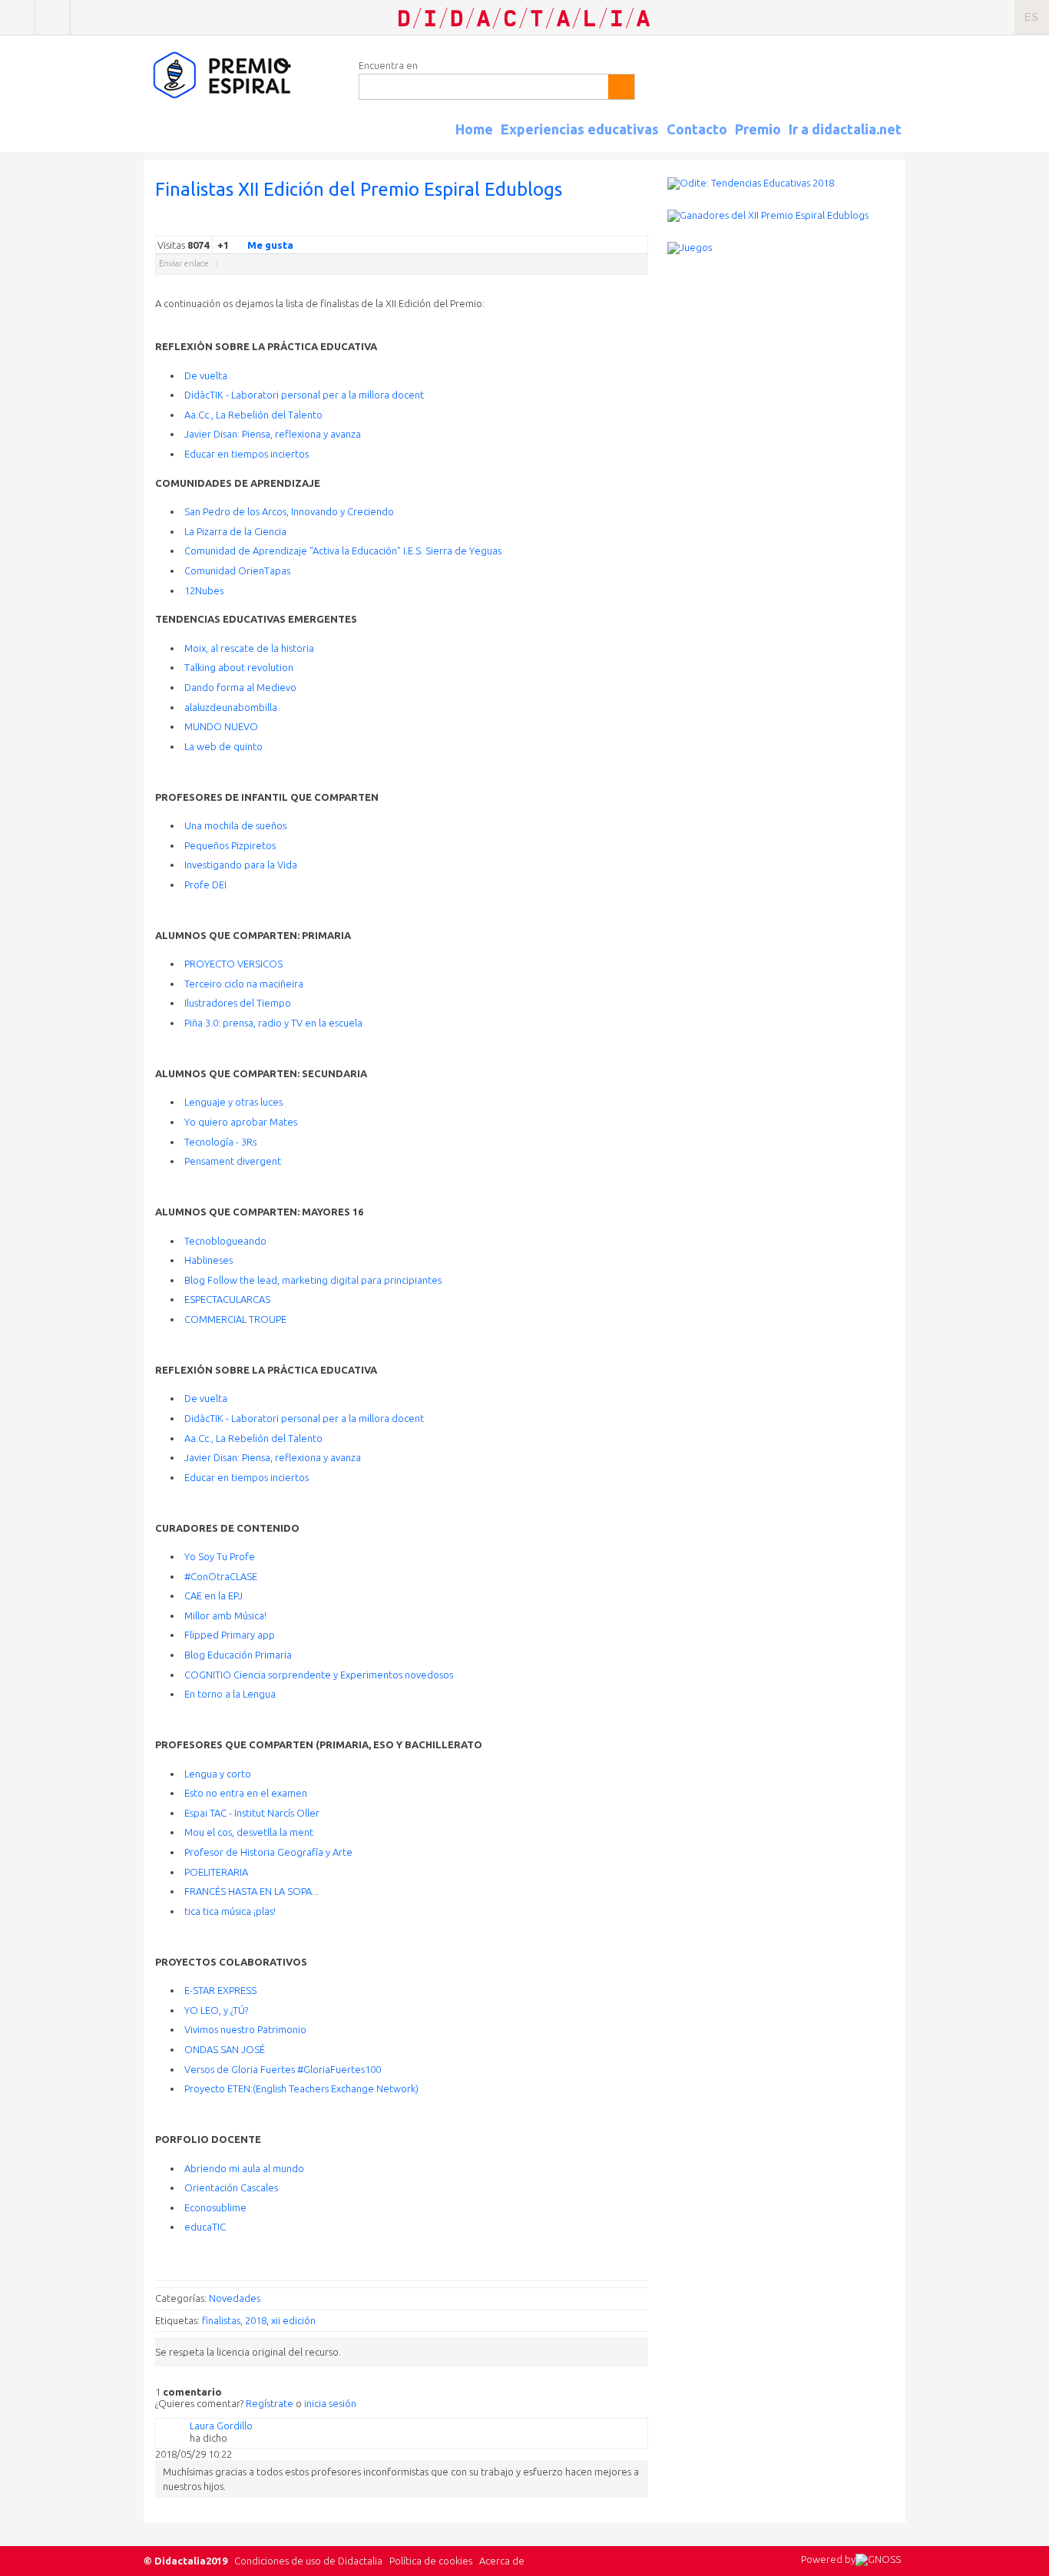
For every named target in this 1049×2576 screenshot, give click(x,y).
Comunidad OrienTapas (237, 570)
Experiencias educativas (580, 129)
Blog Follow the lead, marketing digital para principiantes (313, 1280)
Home (474, 129)
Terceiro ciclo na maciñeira (244, 984)
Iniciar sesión (17, 17)
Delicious (579, 224)
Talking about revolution (239, 667)
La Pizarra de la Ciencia (235, 531)
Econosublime (215, 2207)
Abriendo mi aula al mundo (244, 2168)
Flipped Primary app (230, 1635)
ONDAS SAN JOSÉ (225, 2049)
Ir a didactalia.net (845, 129)
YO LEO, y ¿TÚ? (216, 2010)
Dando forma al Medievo (240, 687)
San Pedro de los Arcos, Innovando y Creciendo (289, 511)
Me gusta (270, 245)
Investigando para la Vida (241, 865)
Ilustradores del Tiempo (238, 1003)
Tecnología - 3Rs (220, 1142)
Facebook (564, 224)
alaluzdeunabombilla (231, 707)
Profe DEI (205, 885)
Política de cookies (431, 2561)
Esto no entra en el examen (246, 1793)
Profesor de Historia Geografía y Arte (268, 1852)
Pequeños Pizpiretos (230, 845)
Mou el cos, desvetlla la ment (249, 1832)
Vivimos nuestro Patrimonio (245, 2029)
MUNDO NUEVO (221, 726)
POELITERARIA (216, 1872)
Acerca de (502, 2561)
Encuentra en (388, 65)
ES (1031, 17)
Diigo (640, 224)
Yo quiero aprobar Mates (241, 1122)
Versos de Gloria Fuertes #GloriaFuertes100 (283, 2069)
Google (533, 224)
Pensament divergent (233, 1161)
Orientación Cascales (231, 2187)
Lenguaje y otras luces (233, 1102)
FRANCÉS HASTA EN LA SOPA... (251, 1891)
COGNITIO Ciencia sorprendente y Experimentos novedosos (319, 1675)
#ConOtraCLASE (221, 1576)
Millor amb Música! (225, 1615)
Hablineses (208, 1260)
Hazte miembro (53, 17)
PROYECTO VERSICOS (233, 964)
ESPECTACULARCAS (227, 1299)
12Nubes (204, 590)
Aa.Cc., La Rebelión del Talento (253, 415)
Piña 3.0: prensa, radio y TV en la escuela (273, 1023)
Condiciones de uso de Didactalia (308, 2561)
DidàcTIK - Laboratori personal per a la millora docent (304, 395)
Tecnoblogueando (225, 1241)
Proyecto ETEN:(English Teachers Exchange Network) (301, 2088)
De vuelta (206, 375)
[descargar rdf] (900, 143)
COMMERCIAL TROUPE (235, 1319)
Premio (758, 129)
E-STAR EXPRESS (220, 1990)
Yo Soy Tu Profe (220, 1556)
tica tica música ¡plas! (230, 1911)
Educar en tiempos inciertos (247, 454)
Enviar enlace (184, 263)
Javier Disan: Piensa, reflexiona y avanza (273, 434)
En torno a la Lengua (230, 1694)
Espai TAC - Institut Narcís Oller (252, 1813)
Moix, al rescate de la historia (249, 648)
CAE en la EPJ (213, 1596)
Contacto (697, 129)
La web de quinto (223, 746)
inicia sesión (330, 2403)
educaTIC (205, 2227)
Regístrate (270, 2403)
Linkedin (594, 224)
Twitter (548, 224)
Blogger (625, 224)
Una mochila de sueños (235, 825)
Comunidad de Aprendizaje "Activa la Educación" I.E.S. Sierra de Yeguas (343, 551)
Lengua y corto (218, 1774)
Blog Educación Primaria (238, 1655)
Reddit (610, 224)
